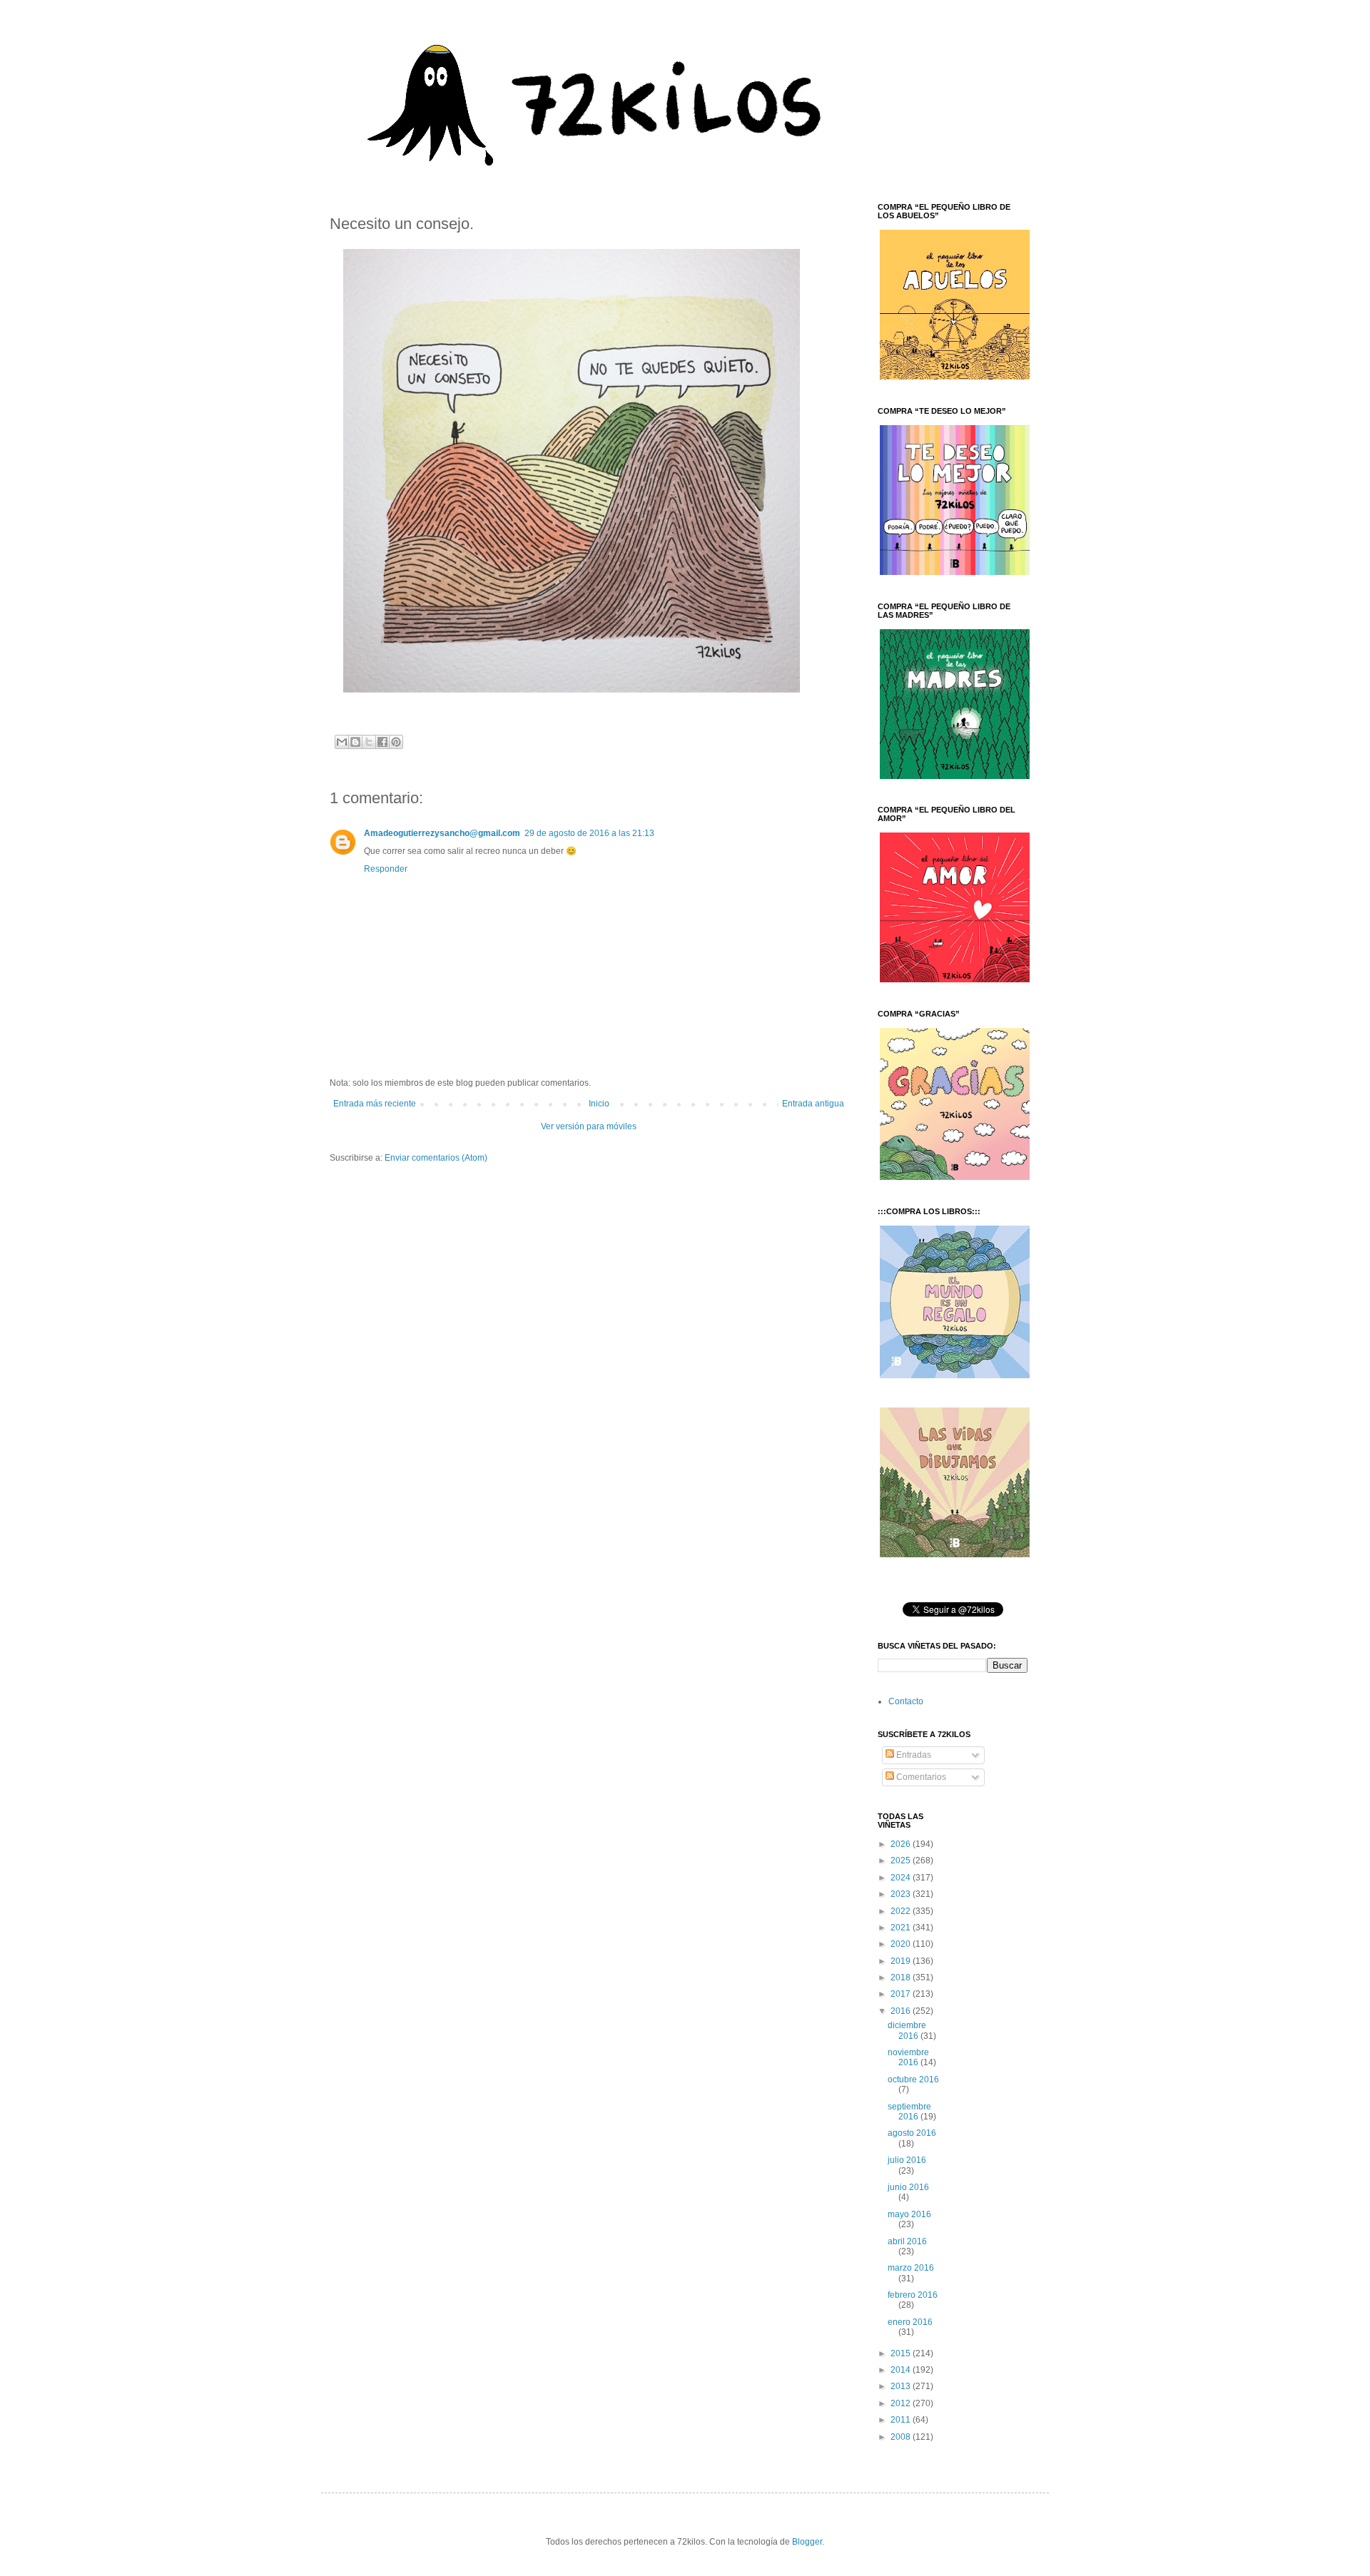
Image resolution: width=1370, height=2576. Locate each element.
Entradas (913, 1755)
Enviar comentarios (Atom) (436, 1158)
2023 (902, 1894)
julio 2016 (907, 2160)
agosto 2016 (912, 2133)
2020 (902, 1944)
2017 (902, 1994)
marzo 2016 (911, 2268)
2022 (902, 1911)
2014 (902, 2370)
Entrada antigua (813, 1104)
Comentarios (920, 1777)
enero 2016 (910, 2322)
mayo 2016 (909, 2214)
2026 (902, 1844)
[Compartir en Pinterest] (396, 742)
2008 (902, 2437)
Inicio (599, 1104)
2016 (902, 2011)
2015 (902, 2353)
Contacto (906, 1701)
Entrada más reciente (375, 1104)
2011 (902, 2420)
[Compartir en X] (369, 742)
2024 (902, 1878)
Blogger (807, 2542)
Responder (386, 869)
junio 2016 (908, 2187)
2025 (902, 1860)
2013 (902, 2386)
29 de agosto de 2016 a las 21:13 (589, 833)
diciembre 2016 (907, 2030)
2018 (902, 1977)
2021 (902, 1928)
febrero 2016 (913, 2295)
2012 (902, 2403)
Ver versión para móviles (589, 1126)
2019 (902, 1961)
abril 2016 (907, 2241)
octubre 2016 (913, 2079)
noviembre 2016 (908, 2057)
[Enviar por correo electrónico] (342, 742)
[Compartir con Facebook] (382, 742)
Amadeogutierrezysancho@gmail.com (442, 833)
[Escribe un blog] (355, 742)
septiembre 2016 (909, 2112)
